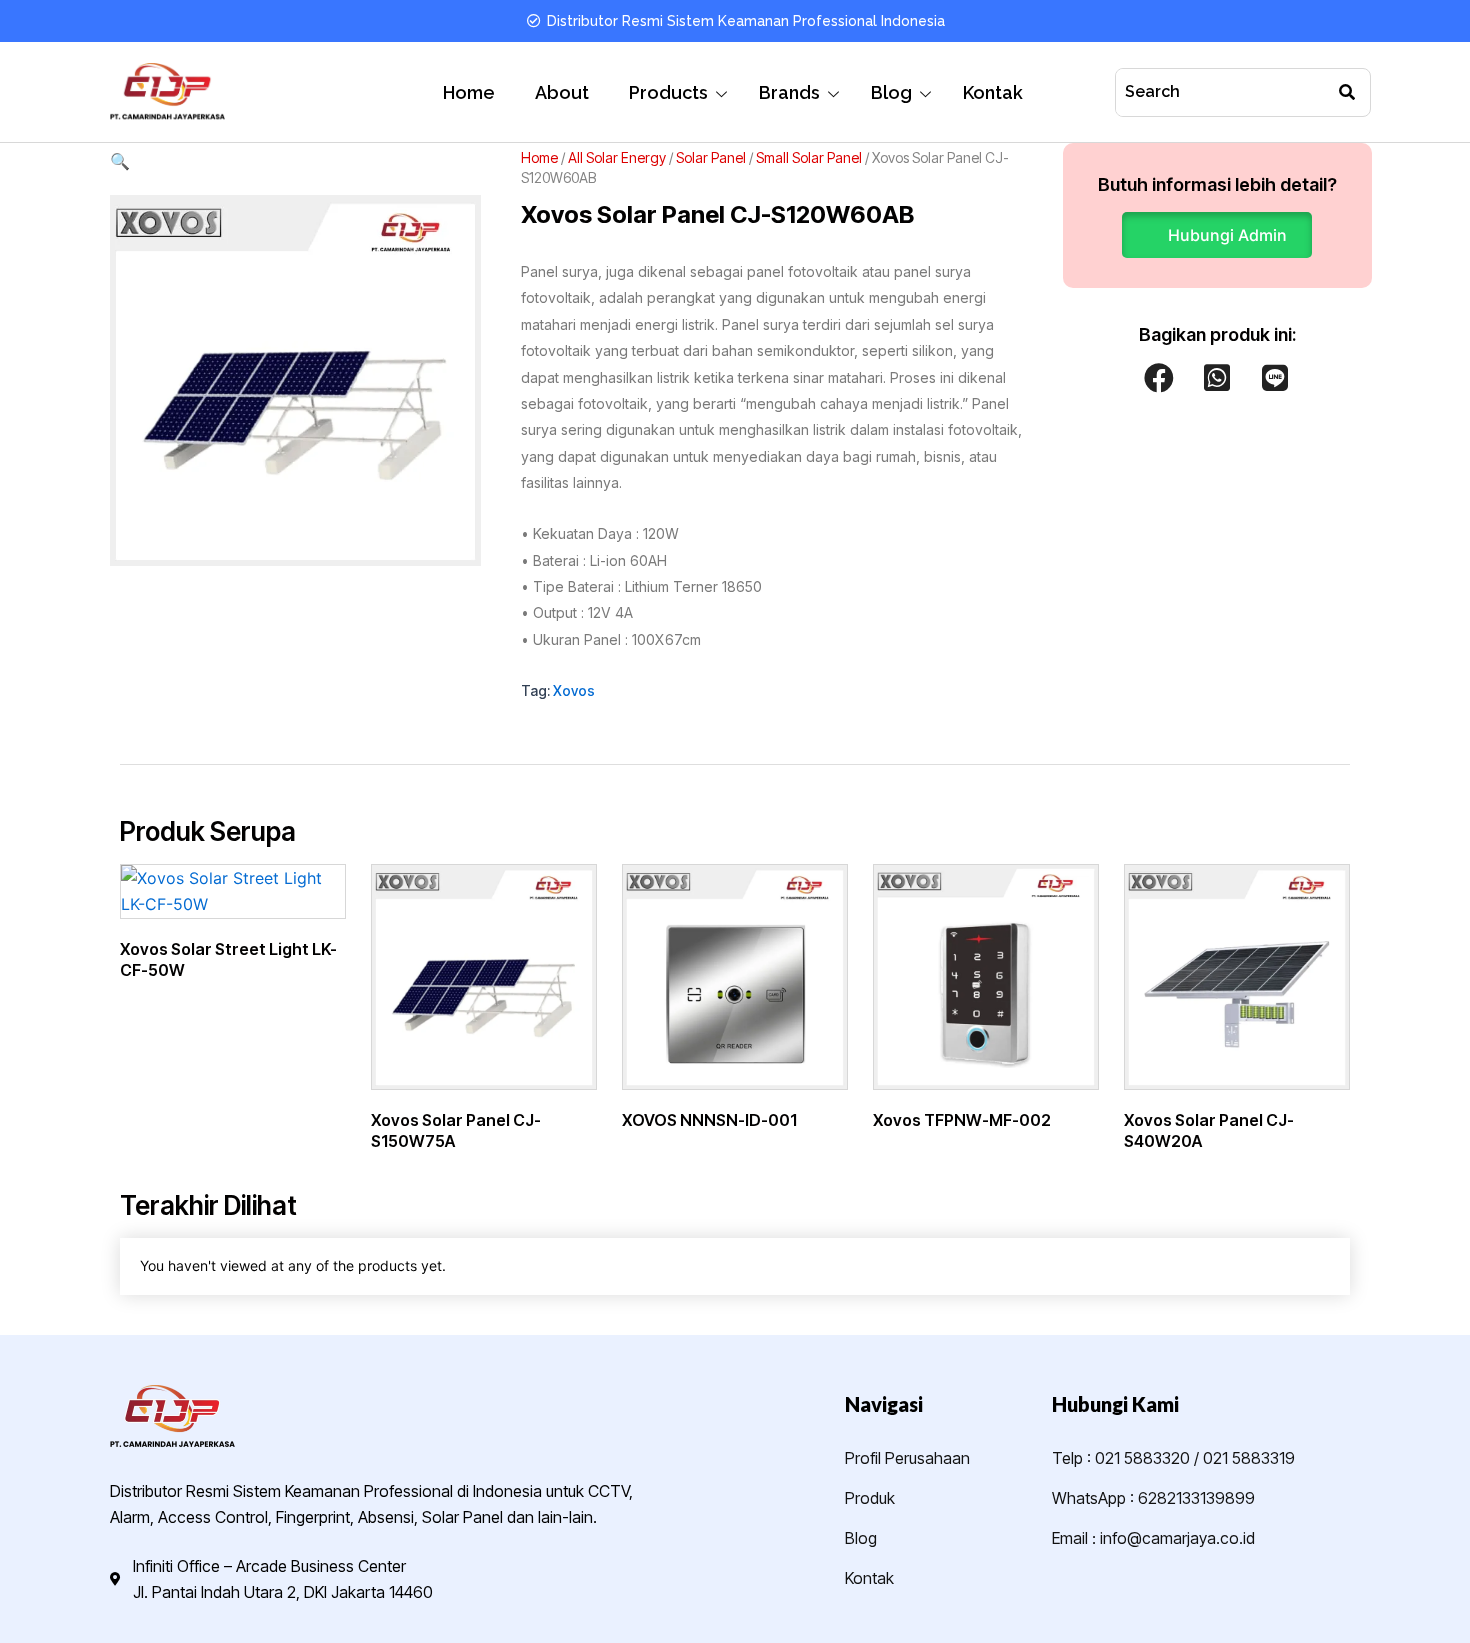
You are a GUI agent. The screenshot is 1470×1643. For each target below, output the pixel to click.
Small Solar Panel (809, 157)
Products (668, 92)
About (562, 92)
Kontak (993, 92)
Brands (789, 92)
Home (469, 92)
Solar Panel (711, 157)
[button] (295, 161)
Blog (891, 92)
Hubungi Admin (1227, 235)
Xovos (574, 690)
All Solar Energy (617, 157)
